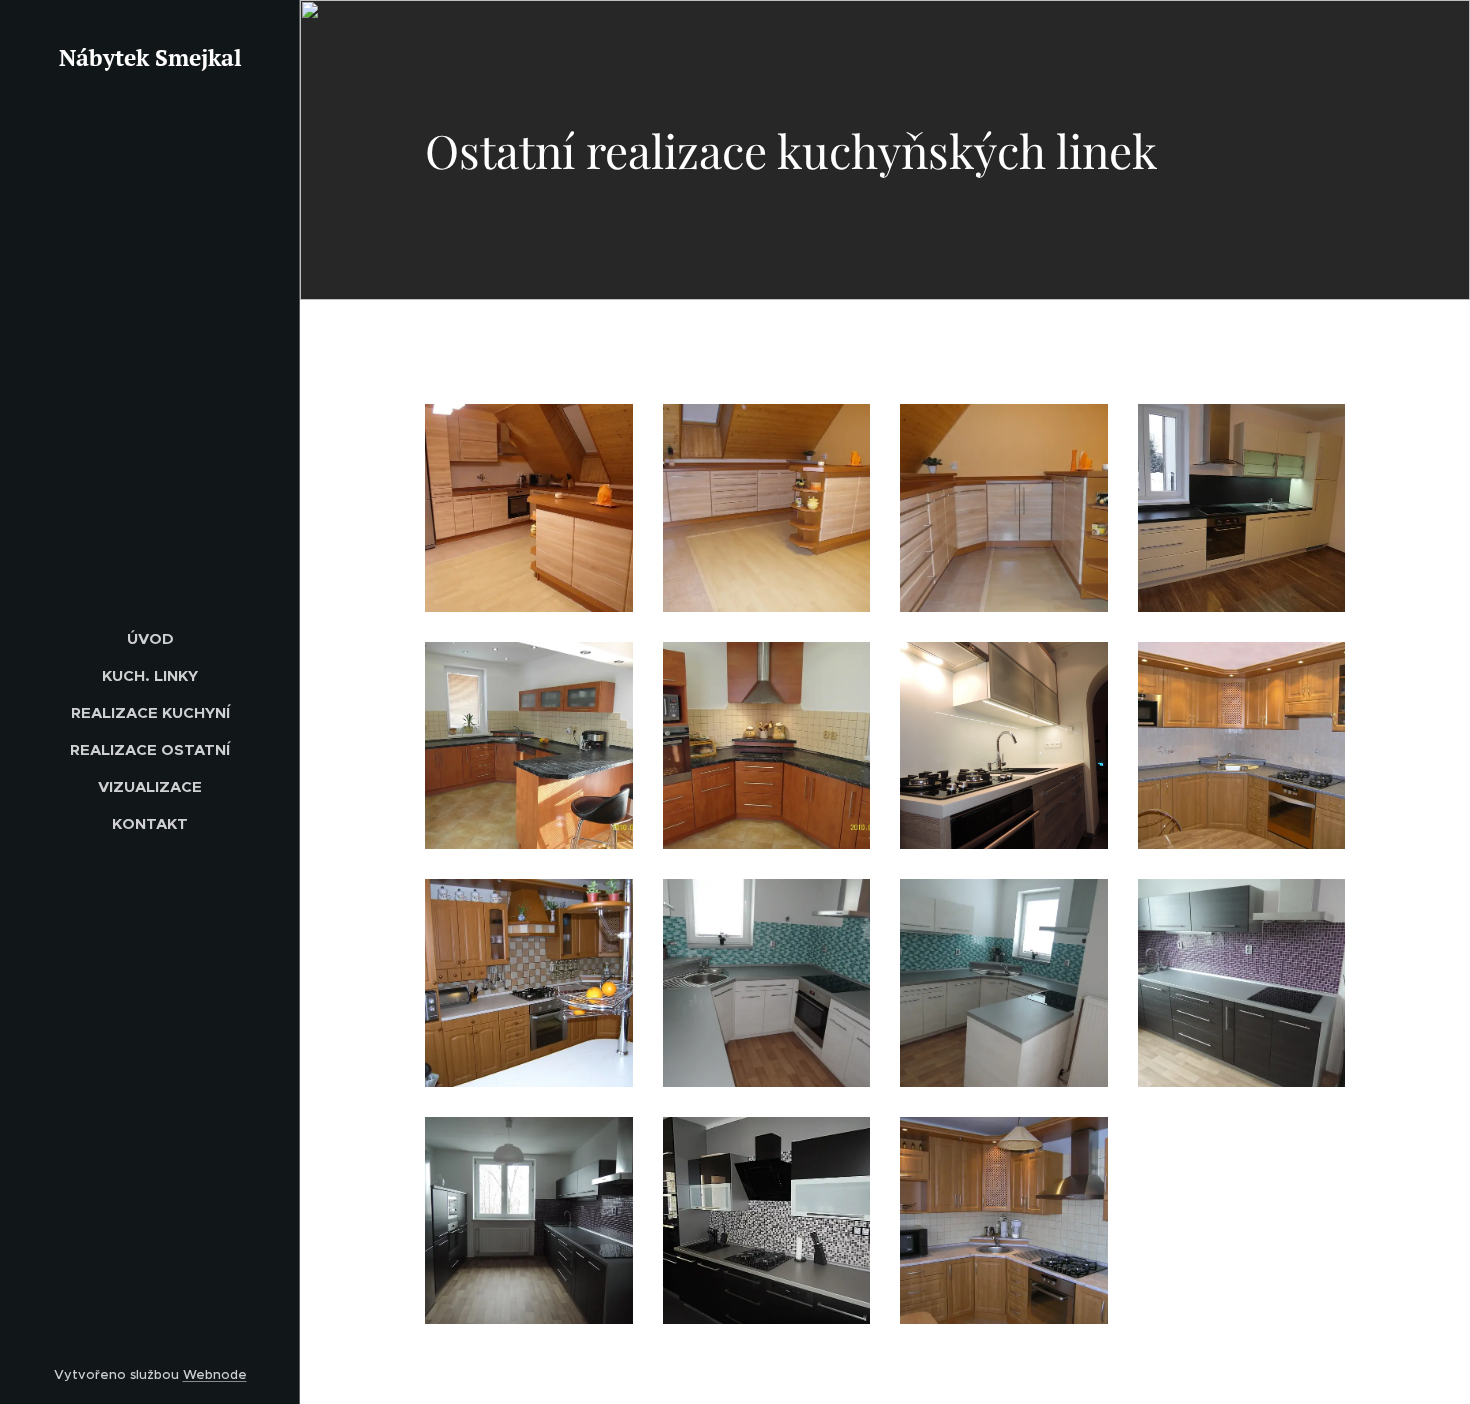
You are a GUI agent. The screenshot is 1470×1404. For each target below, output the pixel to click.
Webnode (215, 1374)
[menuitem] (150, 638)
